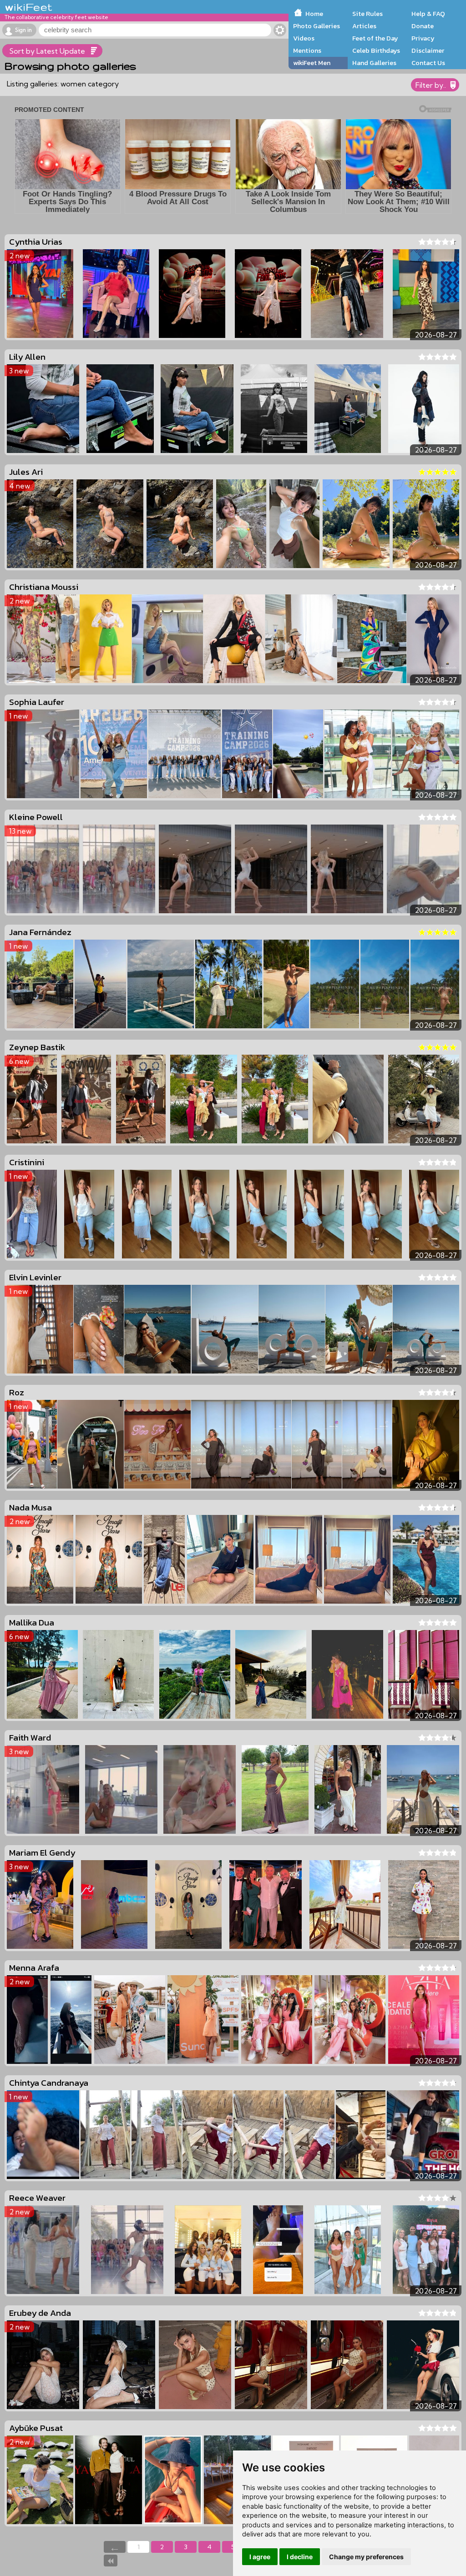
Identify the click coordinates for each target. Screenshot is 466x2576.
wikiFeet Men (312, 63)
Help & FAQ (428, 14)
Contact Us (428, 63)
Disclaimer (428, 50)
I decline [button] (300, 2557)
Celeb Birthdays (376, 50)
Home (314, 14)
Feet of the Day (375, 38)
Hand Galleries (374, 63)
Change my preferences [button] (366, 2557)
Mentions (307, 50)
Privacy (423, 38)
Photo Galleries (317, 26)
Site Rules (367, 14)
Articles (364, 26)
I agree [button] (260, 2557)
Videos (304, 38)
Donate (423, 26)
